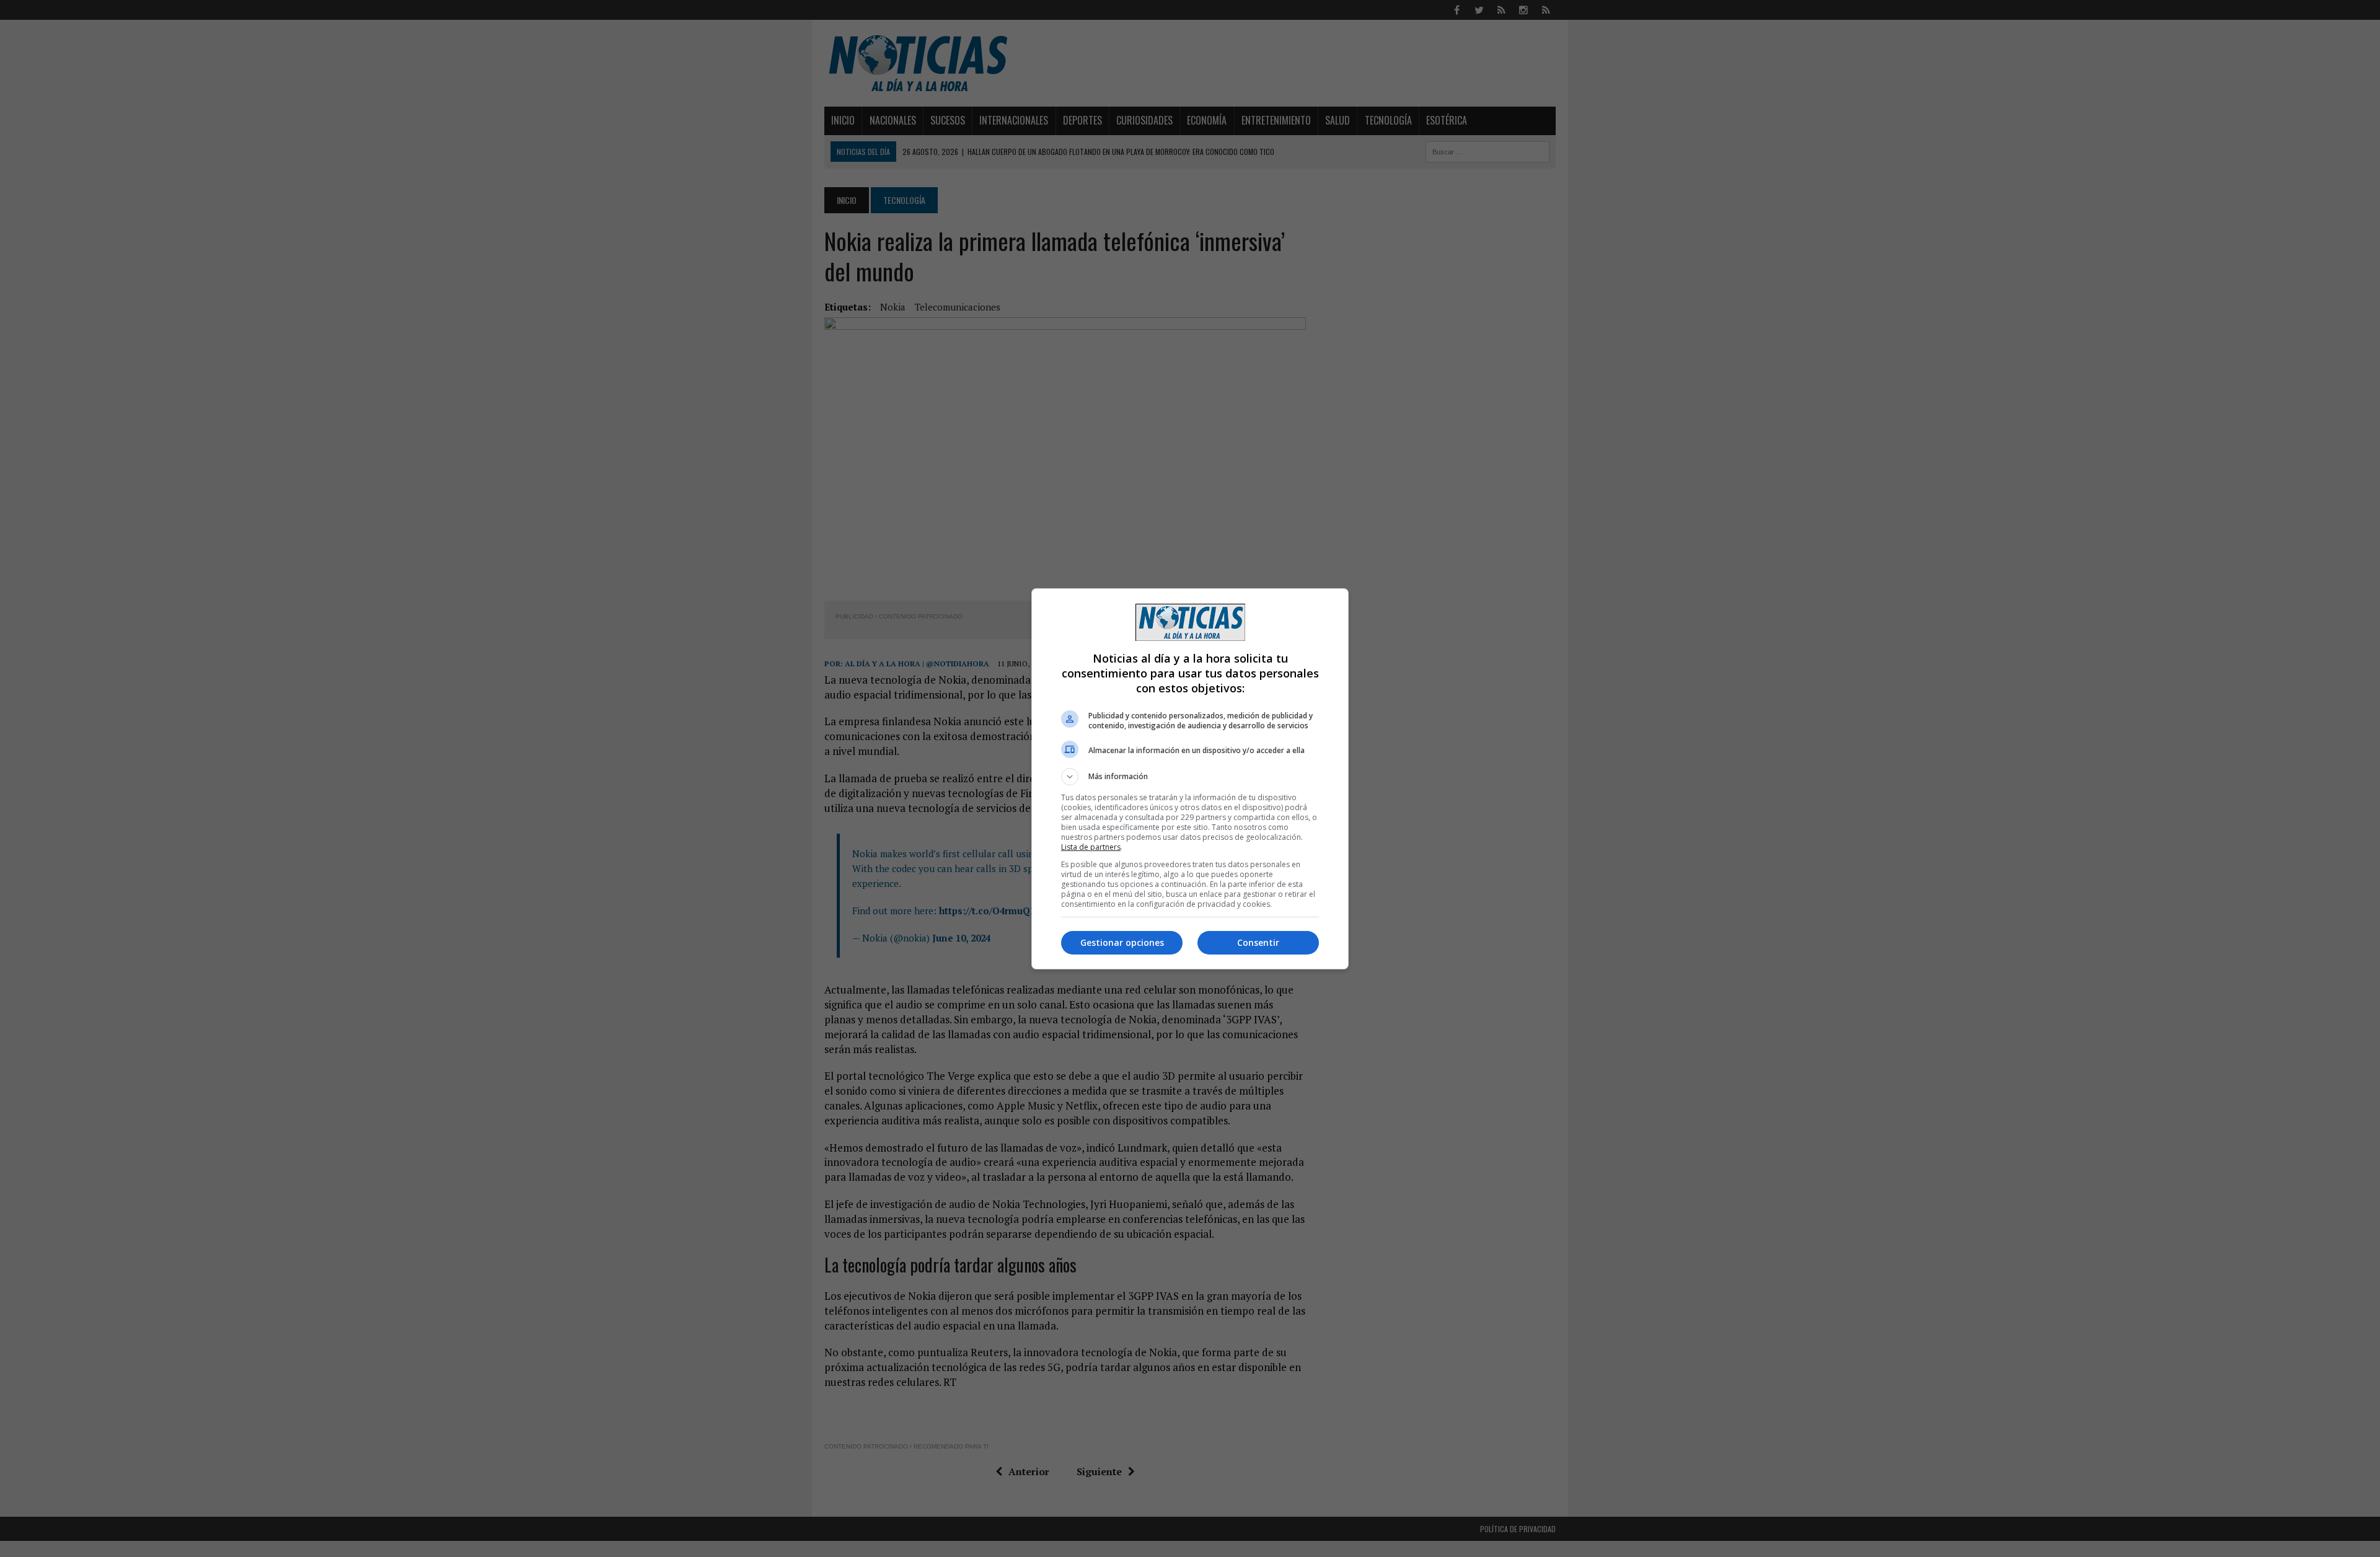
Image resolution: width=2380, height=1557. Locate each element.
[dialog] (1190, 779)
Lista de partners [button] (1091, 847)
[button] (1190, 777)
